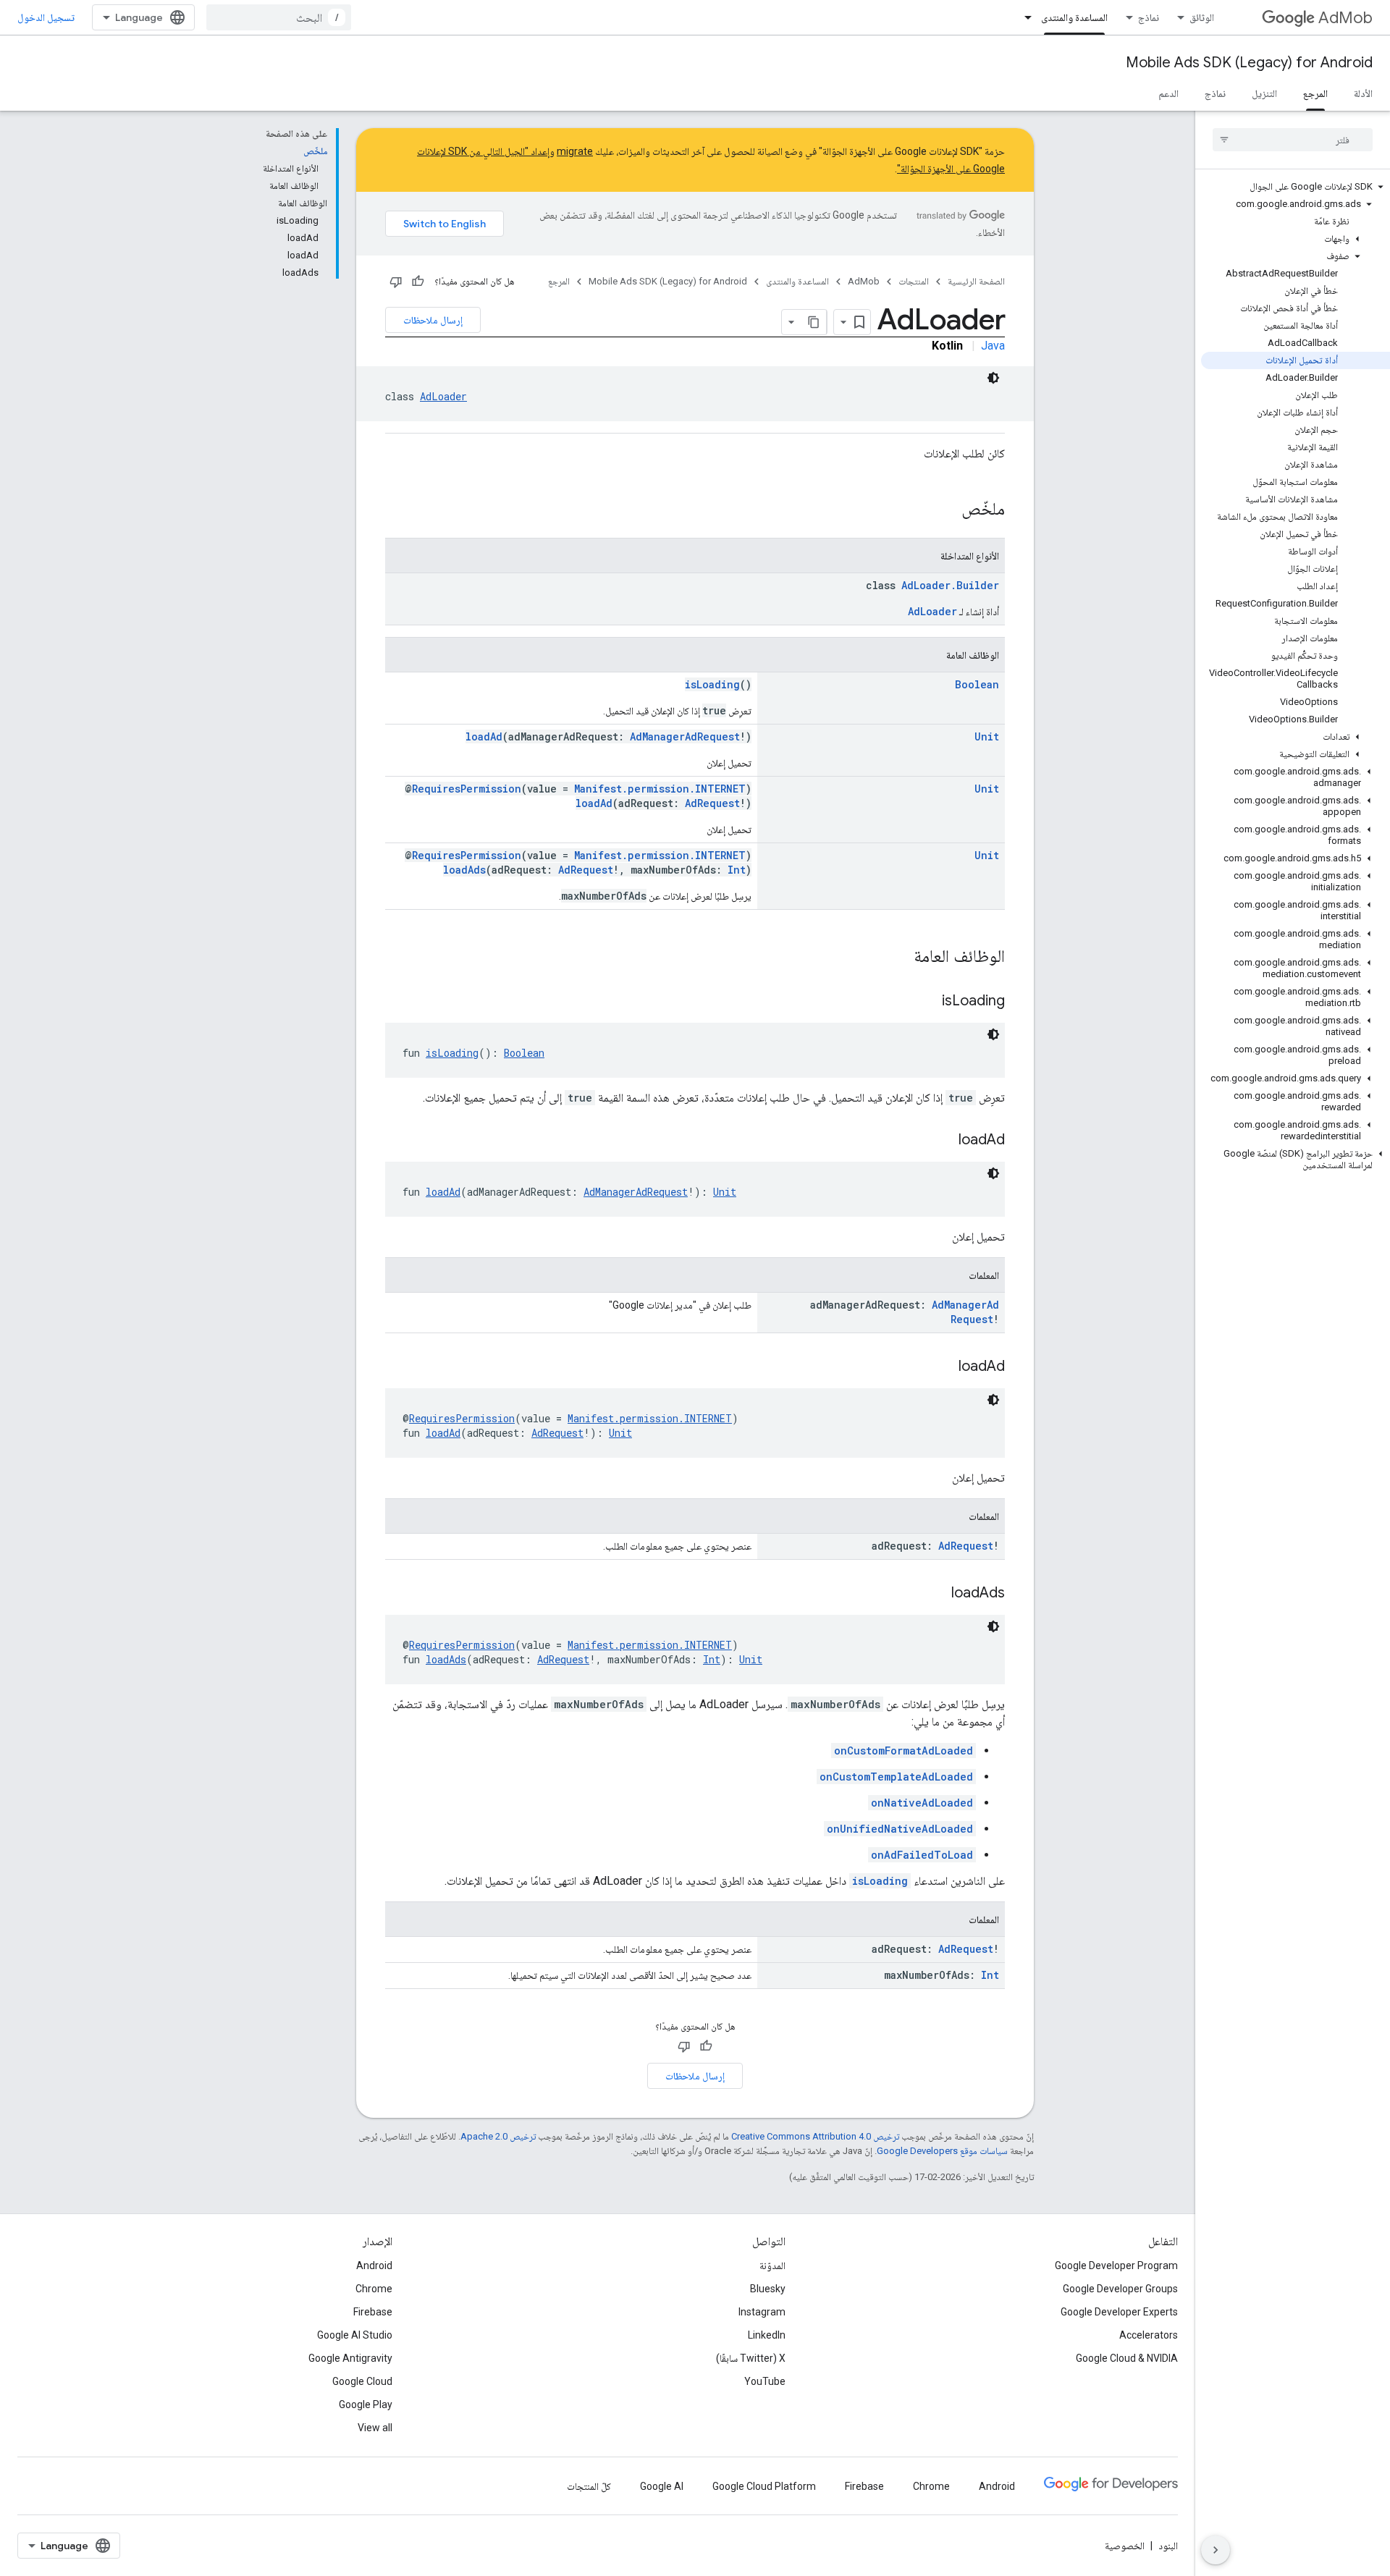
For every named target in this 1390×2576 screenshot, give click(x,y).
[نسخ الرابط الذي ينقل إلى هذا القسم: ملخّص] (947, 510)
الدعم (1168, 93)
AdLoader (443, 396)
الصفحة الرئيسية (976, 281)
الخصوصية (1125, 2546)
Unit (987, 736)
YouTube (765, 2381)
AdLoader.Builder (950, 585)
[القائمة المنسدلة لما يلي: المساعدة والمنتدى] (1024, 17)
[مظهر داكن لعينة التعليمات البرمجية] (993, 378)
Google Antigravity (350, 2358)
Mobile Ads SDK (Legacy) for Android (1249, 63)
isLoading (712, 684)
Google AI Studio (355, 2335)
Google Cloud (362, 2381)
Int (737, 870)
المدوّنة (772, 2265)
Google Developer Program (1116, 2265)
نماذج (1149, 17)
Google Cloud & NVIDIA (1127, 2358)
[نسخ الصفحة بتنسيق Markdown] (814, 322)
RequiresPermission (467, 789)
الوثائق (1202, 17)
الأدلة (1363, 93)
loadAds (464, 870)
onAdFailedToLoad (922, 1855)
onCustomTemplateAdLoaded (896, 1777)
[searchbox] (1293, 140)
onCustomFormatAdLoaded (903, 1751)
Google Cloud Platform (764, 2486)
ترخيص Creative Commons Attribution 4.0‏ (815, 2136)
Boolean (977, 684)
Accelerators (1149, 2335)
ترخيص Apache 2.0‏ (498, 2136)
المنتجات (914, 281)
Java (993, 346)
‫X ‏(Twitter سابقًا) (751, 2358)
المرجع (1315, 93)
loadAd (484, 736)
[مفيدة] (418, 282)
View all (375, 2428)
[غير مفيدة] (396, 282)
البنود (1168, 2546)
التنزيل (1264, 93)
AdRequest (712, 803)
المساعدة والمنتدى (1074, 17)
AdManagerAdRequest (685, 736)
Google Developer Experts (1119, 2312)
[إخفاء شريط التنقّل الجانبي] (1216, 2550)
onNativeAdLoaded (922, 1803)
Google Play (366, 2404)
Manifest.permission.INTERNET (660, 789)
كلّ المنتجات (589, 2486)
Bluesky (768, 2289)
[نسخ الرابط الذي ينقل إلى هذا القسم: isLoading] (927, 1002)
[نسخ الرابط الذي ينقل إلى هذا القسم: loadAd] (944, 1141)
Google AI (662, 2486)
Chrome (374, 2289)
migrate (575, 151)
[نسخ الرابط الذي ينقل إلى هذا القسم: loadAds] (937, 1594)
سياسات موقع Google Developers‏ (942, 2151)
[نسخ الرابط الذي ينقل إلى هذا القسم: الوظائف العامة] (899, 958)
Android (374, 2265)
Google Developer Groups (1120, 2289)
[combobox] (279, 17)
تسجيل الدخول (46, 17)
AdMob (1345, 18)
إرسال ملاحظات (433, 320)
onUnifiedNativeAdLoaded (900, 1829)
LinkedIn (767, 2335)
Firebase (373, 2312)
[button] (1296, 187)
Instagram (762, 2312)
